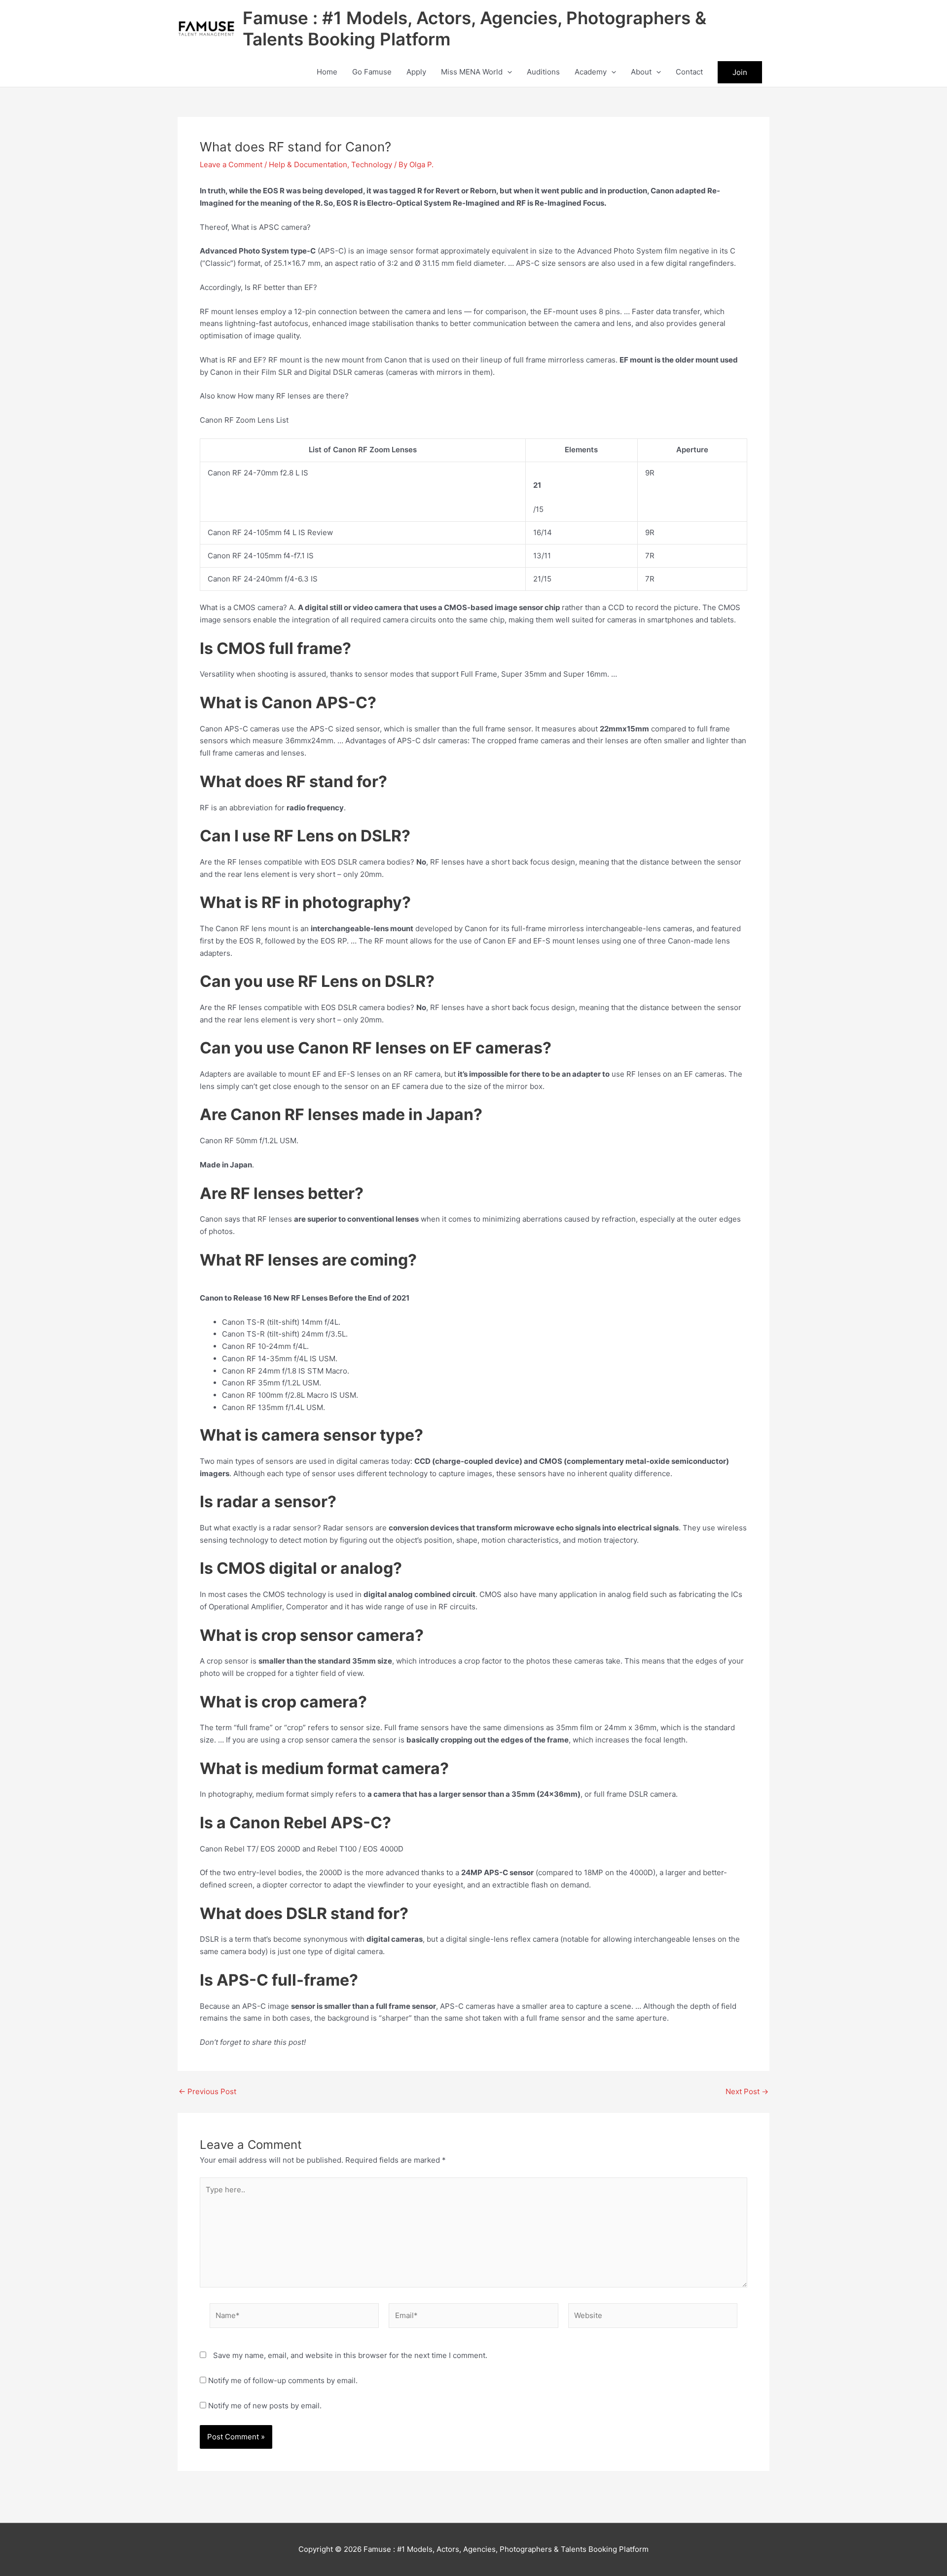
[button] (507, 72)
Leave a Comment (231, 164)
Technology (372, 164)
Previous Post (207, 2091)
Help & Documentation (308, 164)
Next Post (747, 2091)
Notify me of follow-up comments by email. (283, 2380)
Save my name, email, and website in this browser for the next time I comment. (350, 2355)
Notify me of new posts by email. (265, 2406)
